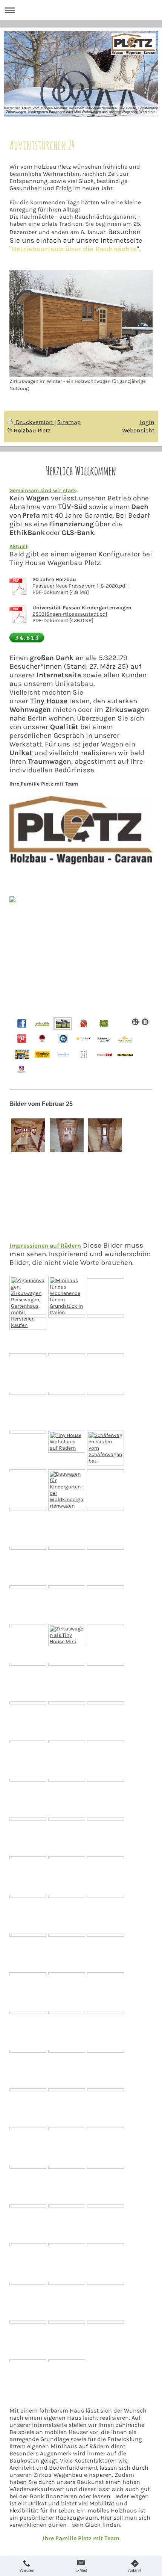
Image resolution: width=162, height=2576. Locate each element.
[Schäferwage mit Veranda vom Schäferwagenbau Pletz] (105, 1448)
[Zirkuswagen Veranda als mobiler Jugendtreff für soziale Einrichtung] (28, 1471)
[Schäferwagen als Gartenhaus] (28, 2129)
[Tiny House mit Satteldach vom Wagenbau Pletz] (105, 1742)
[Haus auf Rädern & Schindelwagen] (28, 1587)
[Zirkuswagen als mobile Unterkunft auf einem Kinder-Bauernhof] (67, 1355)
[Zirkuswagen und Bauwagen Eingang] (105, 1587)
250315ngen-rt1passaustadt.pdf (70, 614)
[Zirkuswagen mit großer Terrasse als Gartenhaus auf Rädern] (28, 1303)
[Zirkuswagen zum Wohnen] (105, 1664)
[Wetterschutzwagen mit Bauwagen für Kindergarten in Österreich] (105, 2245)
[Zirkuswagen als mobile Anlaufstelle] (28, 1780)
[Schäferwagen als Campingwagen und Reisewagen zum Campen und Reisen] (28, 2283)
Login (147, 422)
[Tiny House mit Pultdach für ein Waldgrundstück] (67, 1935)
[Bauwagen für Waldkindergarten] (28, 1858)
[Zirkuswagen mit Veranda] (67, 1509)
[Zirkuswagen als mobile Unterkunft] (67, 1548)
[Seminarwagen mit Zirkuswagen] (67, 2051)
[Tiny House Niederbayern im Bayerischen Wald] (67, 2245)
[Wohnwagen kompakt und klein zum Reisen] (28, 1819)
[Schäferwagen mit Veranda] (67, 1819)
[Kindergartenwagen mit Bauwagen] (67, 1742)
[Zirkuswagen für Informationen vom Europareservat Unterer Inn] (67, 1393)
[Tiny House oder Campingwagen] (105, 1471)
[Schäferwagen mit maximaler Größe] (105, 1703)
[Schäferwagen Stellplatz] (67, 2167)
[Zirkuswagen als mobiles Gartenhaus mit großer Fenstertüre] (105, 1393)
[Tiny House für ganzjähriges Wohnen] (67, 2090)
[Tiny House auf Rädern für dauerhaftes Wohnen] (105, 2012)
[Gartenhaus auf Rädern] (105, 1548)
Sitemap (69, 422)
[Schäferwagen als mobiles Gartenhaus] (28, 1316)
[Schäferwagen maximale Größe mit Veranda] (105, 1780)
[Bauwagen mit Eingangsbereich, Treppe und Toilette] (28, 1896)
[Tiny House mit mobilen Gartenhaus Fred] (67, 1664)
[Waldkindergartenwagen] (67, 1490)
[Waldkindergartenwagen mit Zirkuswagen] (28, 2012)
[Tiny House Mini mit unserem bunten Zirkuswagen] (67, 1635)
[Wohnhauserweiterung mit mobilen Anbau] (105, 1626)
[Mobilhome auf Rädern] (28, 1432)
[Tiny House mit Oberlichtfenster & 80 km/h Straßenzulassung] (105, 1509)
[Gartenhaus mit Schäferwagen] (105, 2167)
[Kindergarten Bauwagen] (28, 1742)
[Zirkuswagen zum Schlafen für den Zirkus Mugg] (67, 1703)
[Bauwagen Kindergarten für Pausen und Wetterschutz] (105, 2090)
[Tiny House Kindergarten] (28, 2245)
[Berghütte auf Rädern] (67, 1974)
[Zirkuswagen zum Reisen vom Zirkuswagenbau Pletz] (67, 1442)
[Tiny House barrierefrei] (28, 1703)
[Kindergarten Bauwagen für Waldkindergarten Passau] (28, 2206)
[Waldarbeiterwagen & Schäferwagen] (28, 1548)
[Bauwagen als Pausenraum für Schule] (105, 1896)
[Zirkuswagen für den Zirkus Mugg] (28, 1509)
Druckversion (34, 422)
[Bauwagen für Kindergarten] (67, 1587)
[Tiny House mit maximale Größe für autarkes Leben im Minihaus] (28, 1355)
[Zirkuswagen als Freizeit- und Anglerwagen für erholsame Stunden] (28, 1393)
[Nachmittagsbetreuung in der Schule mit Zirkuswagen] (28, 1935)
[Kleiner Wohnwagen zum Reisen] (67, 1896)
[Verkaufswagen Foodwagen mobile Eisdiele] (67, 1780)
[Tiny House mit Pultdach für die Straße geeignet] (105, 1819)
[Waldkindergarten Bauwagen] (28, 2090)
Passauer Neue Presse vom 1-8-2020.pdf (80, 586)
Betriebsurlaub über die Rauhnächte (74, 249)
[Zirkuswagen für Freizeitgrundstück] (67, 1858)
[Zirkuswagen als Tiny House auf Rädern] (105, 1316)
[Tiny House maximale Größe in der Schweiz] (28, 2051)
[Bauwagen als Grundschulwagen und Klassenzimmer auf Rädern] (28, 2167)
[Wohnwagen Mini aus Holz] (67, 2206)
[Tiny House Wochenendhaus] (67, 1296)
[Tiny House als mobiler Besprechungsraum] (105, 1935)
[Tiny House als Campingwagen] (67, 1316)
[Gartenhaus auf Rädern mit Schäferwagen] (105, 2051)
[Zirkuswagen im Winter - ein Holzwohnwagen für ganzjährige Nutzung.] (81, 324)
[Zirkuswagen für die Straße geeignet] (105, 1858)
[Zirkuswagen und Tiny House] (105, 1974)
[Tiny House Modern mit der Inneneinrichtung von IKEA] (105, 1355)
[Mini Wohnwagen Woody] (28, 1664)
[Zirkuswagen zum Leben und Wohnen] (67, 2012)
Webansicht (138, 430)
